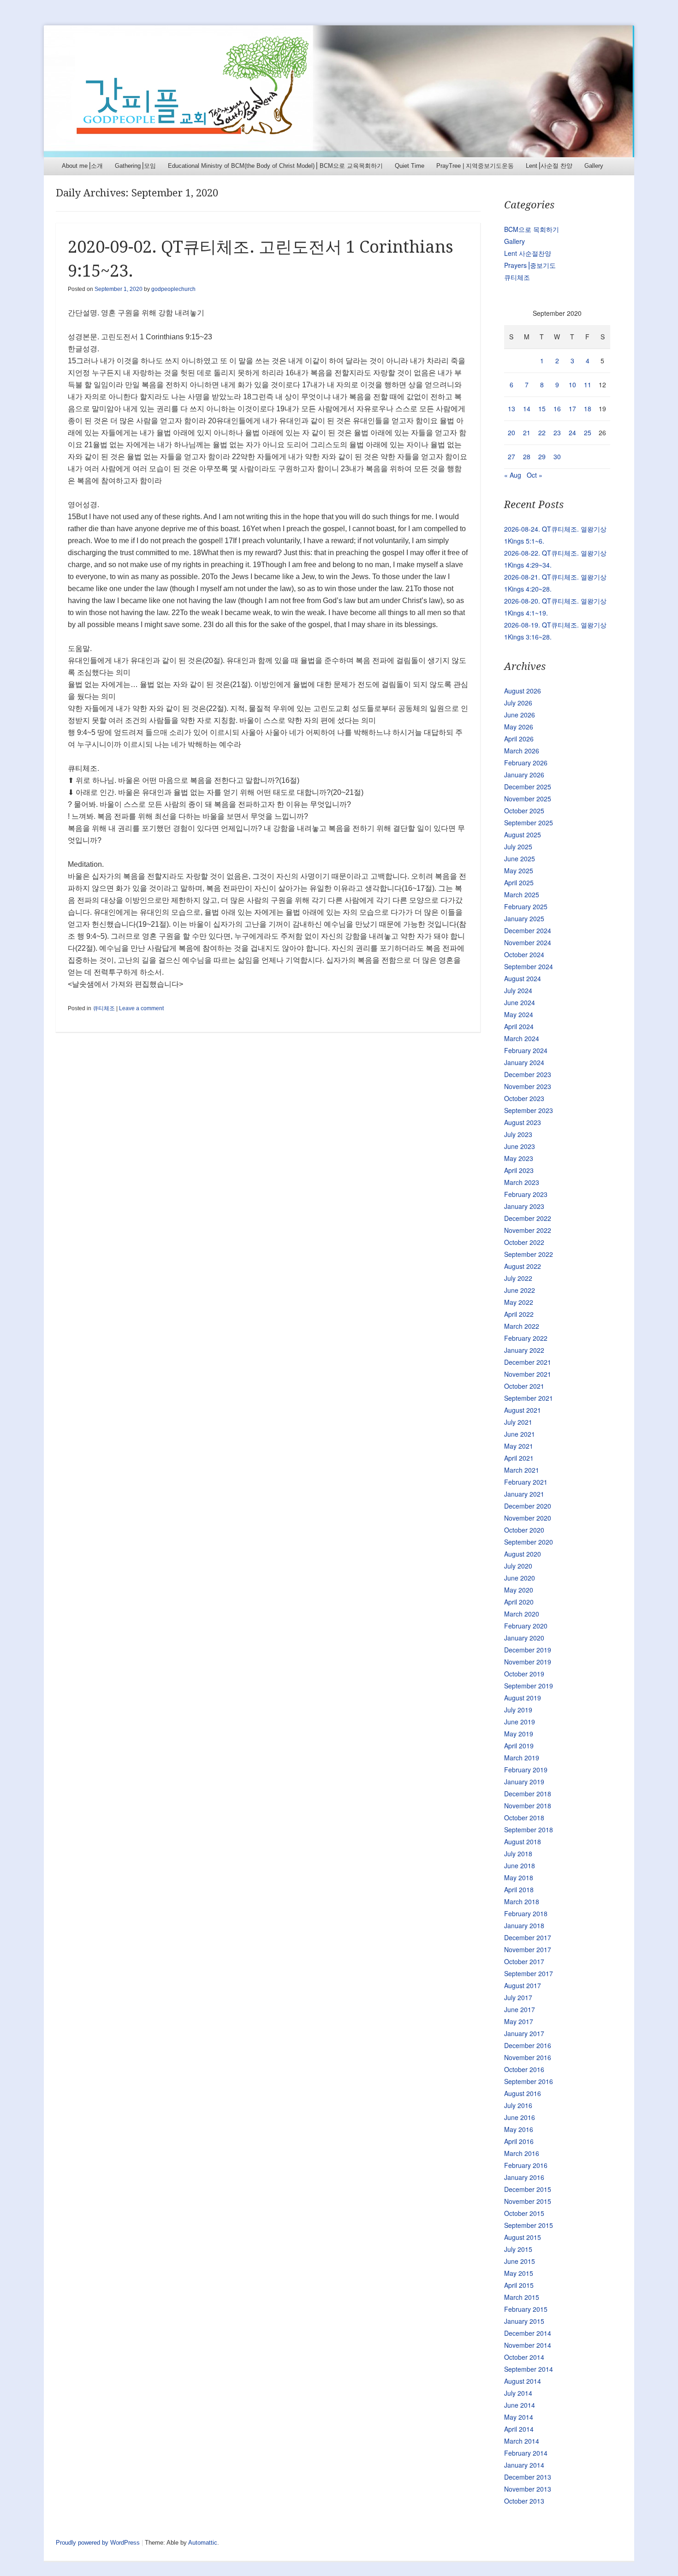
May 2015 (519, 2273)
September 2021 (529, 1398)
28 (527, 456)
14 (527, 409)
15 (542, 409)
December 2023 (528, 1074)
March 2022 (522, 1326)
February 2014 (526, 2453)
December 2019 (528, 1650)
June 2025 (520, 859)
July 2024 (518, 990)
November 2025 (528, 799)
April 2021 (519, 1458)
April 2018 (519, 1889)
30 (557, 456)
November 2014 (528, 2345)
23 (557, 432)
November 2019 (528, 1662)
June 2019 (520, 1722)
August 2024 (523, 978)
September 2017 (529, 1973)
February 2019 (526, 1770)
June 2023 (520, 1146)
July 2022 (518, 1278)
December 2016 (528, 2045)
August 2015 (523, 2237)
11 (588, 385)
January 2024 (524, 1062)
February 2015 (526, 2309)
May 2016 (519, 2129)
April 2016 (519, 2141)
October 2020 (524, 1530)
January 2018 (524, 1925)
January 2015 (524, 2321)
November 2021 (528, 1374)
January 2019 (524, 1782)
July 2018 (518, 1854)
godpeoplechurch (173, 289)
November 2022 (528, 1230)
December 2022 (528, 1218)
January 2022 (524, 1350)
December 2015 (528, 2189)
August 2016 (523, 2093)
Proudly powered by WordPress (98, 2543)
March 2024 (522, 1038)
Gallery (594, 166)
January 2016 (524, 2177)
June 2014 (520, 2405)
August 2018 (523, 1842)
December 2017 (528, 1937)
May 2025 (519, 871)
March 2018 (522, 1901)
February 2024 (526, 1050)
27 (511, 456)
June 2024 (520, 1002)
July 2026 (518, 703)
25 (588, 432)
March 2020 (522, 1614)
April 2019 (519, 1746)
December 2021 (528, 1362)
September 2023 (529, 1110)
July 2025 (518, 847)
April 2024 (519, 1026)
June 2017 (520, 2009)
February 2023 (526, 1194)
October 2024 (524, 954)
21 (527, 432)
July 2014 (518, 2393)
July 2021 (518, 1422)
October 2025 (524, 811)
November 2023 (528, 1086)
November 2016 (528, 2057)
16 (557, 409)
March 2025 (522, 894)
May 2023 (519, 1158)
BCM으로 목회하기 (532, 229)
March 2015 (522, 2297)
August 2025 (523, 835)
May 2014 (519, 2417)
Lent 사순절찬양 (528, 253)
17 (572, 409)
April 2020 (519, 1602)
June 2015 (520, 2261)
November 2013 (528, 2489)
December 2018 (528, 1794)
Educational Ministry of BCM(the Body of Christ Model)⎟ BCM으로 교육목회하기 (275, 166)
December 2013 (528, 2477)
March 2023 (522, 1182)
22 (542, 432)
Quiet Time (410, 166)
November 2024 (528, 942)
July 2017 (518, 1997)
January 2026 (524, 775)
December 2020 (528, 1506)
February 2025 (526, 906)
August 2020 (523, 1554)
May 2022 (519, 1302)
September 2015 (529, 2225)
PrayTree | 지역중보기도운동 (475, 166)
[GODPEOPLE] (339, 91)
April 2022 (519, 1314)
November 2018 (528, 1806)
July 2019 (518, 1710)
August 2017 (523, 1985)
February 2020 (526, 1626)
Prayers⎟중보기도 (530, 265)
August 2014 (523, 2381)
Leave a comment (141, 1008)
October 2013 (524, 2501)
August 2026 (523, 691)
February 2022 (526, 1338)
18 (588, 409)
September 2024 (529, 966)
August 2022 (523, 1266)
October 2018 (524, 1818)
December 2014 (528, 2333)
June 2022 (520, 1290)
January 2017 (524, 2033)
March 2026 (522, 751)
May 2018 (519, 1877)
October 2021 (524, 1386)
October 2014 (524, 2357)
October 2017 (524, 1961)
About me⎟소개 (82, 166)
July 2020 (518, 1566)
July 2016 (518, 2105)
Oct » (535, 475)
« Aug (513, 475)
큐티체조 (104, 1008)
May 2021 (519, 1446)
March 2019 (522, 1758)
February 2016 (526, 2165)
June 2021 (520, 1434)
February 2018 (526, 1913)
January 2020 (524, 1638)
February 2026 (526, 763)
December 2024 (528, 930)
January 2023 (524, 1206)
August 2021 (523, 1410)
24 (572, 432)
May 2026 (519, 727)
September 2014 (529, 2369)
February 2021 (526, 1482)
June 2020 (520, 1578)
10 (572, 385)
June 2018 (520, 1865)
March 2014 (522, 2441)
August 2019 (523, 1698)
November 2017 (528, 1949)
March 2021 (522, 1470)
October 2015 (524, 2213)
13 (511, 409)
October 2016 (524, 2069)
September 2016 (529, 2081)
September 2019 (529, 1686)
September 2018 (529, 1830)
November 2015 (528, 2201)
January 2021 (524, 1494)
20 (511, 432)
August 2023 (523, 1122)
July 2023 (518, 1134)
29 (542, 456)
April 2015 (519, 2285)
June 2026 (520, 715)
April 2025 (519, 882)
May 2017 (519, 2021)
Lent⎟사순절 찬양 (549, 166)
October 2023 (524, 1098)
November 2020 (528, 1518)
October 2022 (524, 1242)
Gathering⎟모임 (135, 166)
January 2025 (524, 918)
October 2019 (524, 1674)
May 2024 (519, 1014)
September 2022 (529, 1254)
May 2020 (519, 1590)
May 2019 (519, 1734)
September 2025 (529, 823)
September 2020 (529, 1542)
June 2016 (520, 2117)
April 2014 (519, 2429)
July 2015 (518, 2249)
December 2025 (528, 787)
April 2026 (519, 739)
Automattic (203, 2543)
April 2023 (519, 1170)
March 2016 (522, 2153)
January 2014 (524, 2465)
